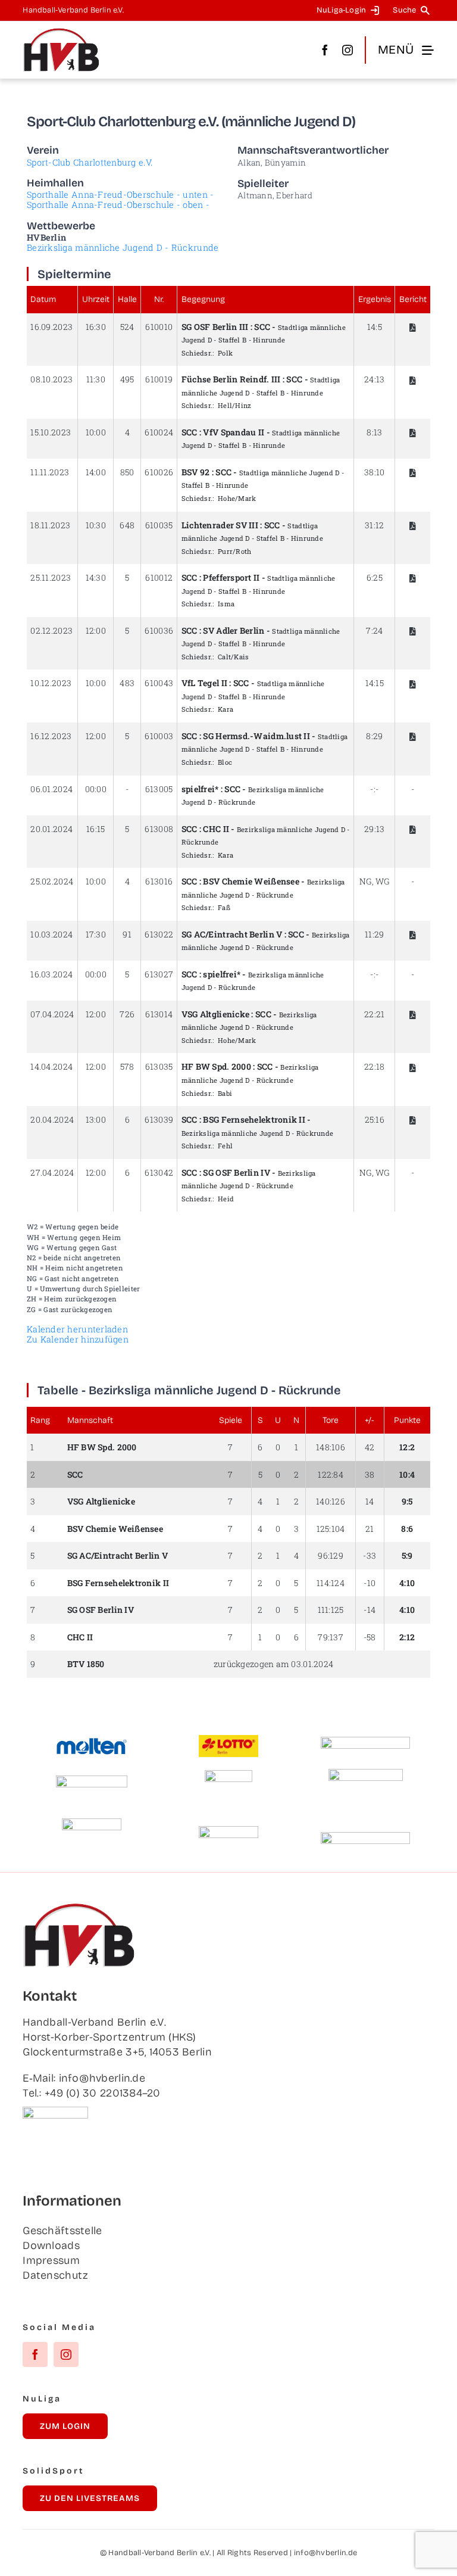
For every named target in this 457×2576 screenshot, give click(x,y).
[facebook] (325, 50)
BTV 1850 (86, 1664)
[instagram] (348, 50)
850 (127, 472)
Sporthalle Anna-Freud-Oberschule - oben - (118, 205)
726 (127, 1014)
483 (127, 683)
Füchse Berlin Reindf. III (231, 379)
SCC (262, 327)
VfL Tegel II (204, 683)
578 (127, 1066)
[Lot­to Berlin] (228, 1740)
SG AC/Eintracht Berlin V (232, 934)
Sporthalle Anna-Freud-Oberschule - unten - (120, 194)
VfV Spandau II (234, 432)
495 (127, 379)
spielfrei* (200, 789)
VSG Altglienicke (215, 1014)
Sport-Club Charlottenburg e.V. (90, 162)
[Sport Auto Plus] (365, 1837)
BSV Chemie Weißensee (251, 881)
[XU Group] (228, 1831)
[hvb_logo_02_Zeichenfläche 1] (61, 33)
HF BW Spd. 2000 (102, 1447)
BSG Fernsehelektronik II (254, 1119)
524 (127, 327)
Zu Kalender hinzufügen (78, 1339)
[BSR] (228, 1776)
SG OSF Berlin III (215, 327)
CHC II (216, 829)
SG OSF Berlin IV (236, 1172)
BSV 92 (196, 472)
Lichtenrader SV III (220, 525)
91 (127, 934)
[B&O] (92, 1824)
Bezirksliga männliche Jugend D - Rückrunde (123, 247)
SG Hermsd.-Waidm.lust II (256, 736)
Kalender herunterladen (77, 1329)
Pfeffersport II (231, 577)
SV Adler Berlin (234, 630)
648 (127, 525)
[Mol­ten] (92, 1743)
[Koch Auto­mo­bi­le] (92, 1781)
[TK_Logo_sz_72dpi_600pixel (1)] (365, 1742)
